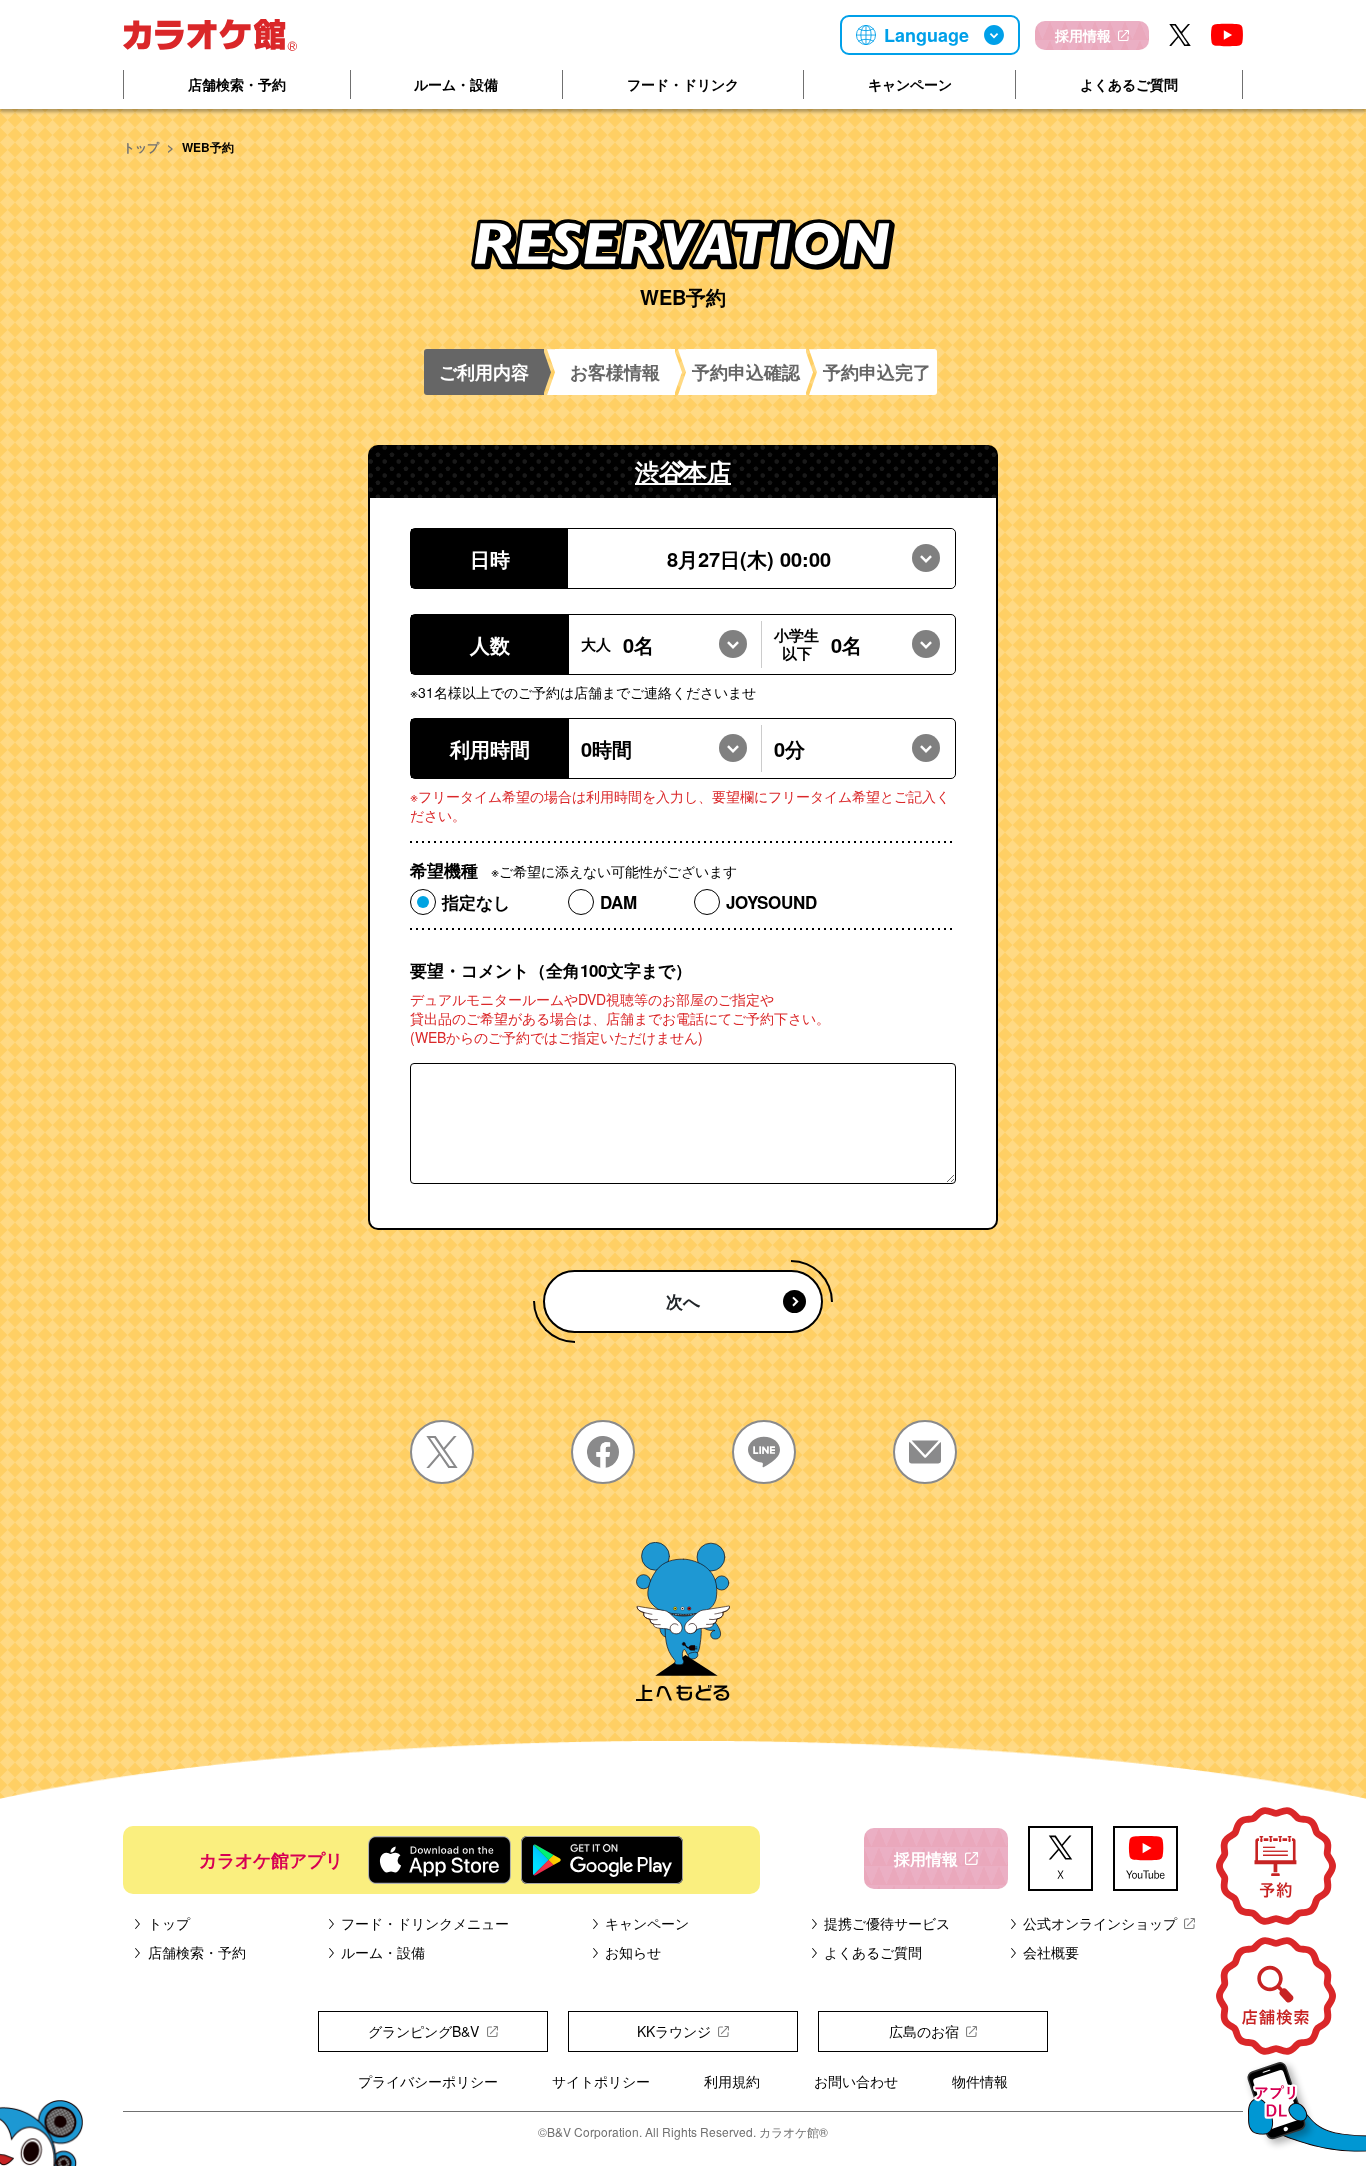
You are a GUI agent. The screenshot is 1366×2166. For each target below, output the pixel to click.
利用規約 (732, 2081)
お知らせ (633, 1952)
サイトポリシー (601, 2081)
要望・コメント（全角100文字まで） (551, 970)
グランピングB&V (423, 2031)
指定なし (476, 902)
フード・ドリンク (683, 84)
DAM (618, 902)
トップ (141, 147)
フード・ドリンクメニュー (425, 1923)
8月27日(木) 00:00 (749, 558)
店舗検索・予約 (237, 84)
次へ (683, 1301)
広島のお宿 (924, 2031)
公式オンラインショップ (1100, 1923)
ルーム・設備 (456, 84)
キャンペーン (910, 84)
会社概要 (1051, 1952)
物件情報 (980, 2081)
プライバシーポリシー (428, 2081)
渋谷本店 (683, 471)
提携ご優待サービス (887, 1923)
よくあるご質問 (1129, 84)
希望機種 (573, 870)
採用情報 (1083, 35)
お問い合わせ (856, 2081)
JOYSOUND (771, 902)
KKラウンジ (674, 2031)
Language (926, 35)
